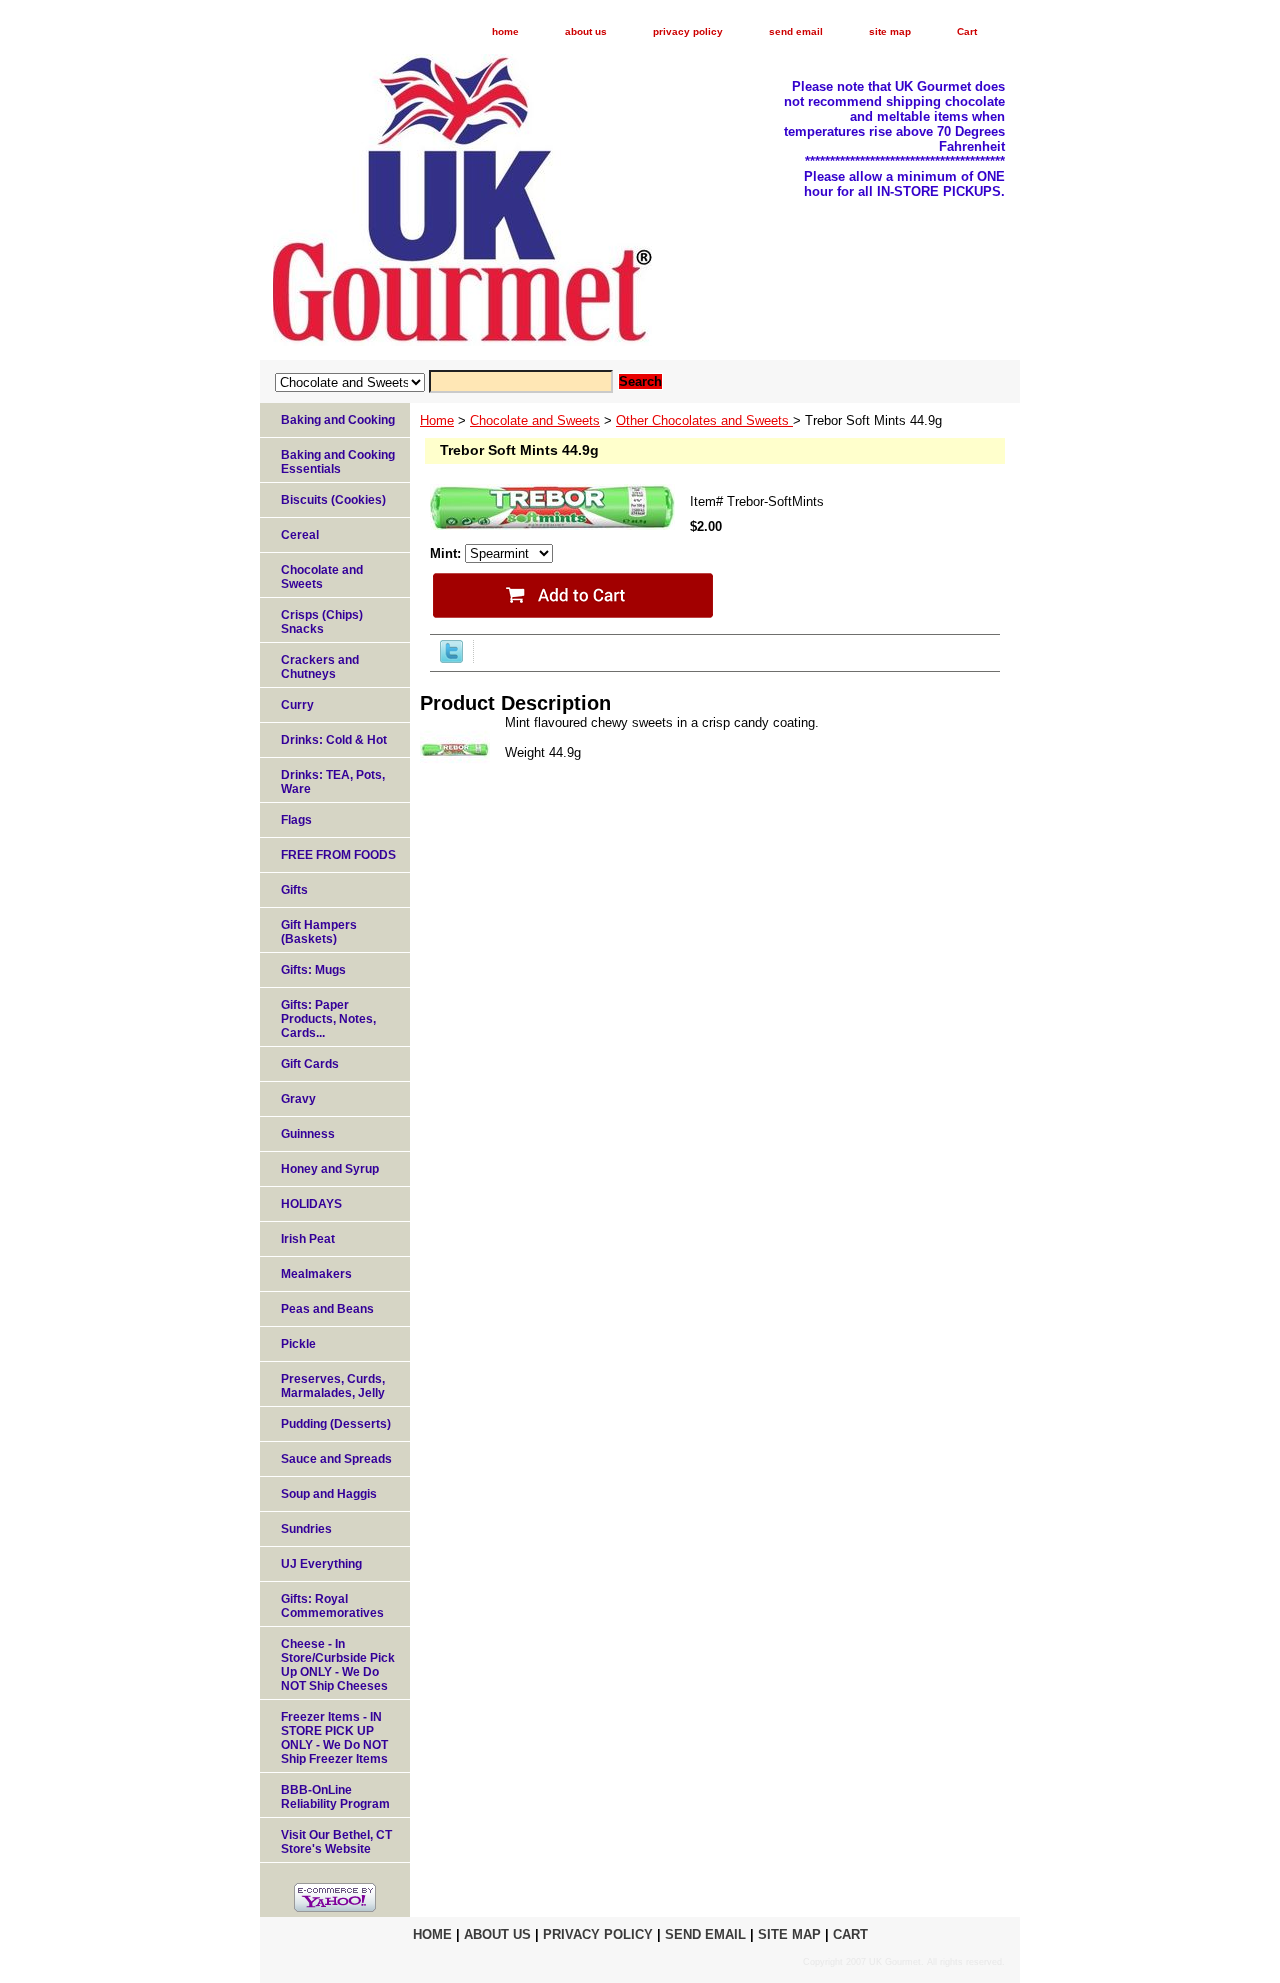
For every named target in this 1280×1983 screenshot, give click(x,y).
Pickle (298, 1344)
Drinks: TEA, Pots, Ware (333, 782)
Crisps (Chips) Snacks (322, 622)
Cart (967, 31)
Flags (296, 820)
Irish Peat (308, 1239)
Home (437, 420)
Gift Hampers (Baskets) (319, 932)
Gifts (294, 890)
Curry (297, 705)
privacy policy (688, 31)
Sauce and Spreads (336, 1459)
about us (586, 31)
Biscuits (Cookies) (333, 500)
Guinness (308, 1134)
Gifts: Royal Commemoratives (332, 1606)
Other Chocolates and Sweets (704, 420)
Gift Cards (310, 1064)
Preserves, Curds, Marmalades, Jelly (333, 1386)
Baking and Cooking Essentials (338, 462)
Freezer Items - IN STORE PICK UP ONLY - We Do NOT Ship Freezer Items (334, 1738)
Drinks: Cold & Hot (334, 740)
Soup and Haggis (329, 1494)
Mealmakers (316, 1274)
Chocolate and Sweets (535, 420)
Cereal (300, 535)
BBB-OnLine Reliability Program (335, 1797)
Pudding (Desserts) (336, 1424)
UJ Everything (321, 1564)
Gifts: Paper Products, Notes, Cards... (328, 1019)
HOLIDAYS (311, 1204)
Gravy (298, 1099)
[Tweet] (451, 658)
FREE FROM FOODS (338, 855)
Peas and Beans (327, 1309)
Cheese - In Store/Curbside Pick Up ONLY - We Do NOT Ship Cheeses (338, 1665)
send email (796, 31)
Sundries (306, 1529)
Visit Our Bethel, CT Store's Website (336, 1842)
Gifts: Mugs (313, 970)
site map (890, 31)
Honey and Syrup (330, 1169)
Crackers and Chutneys (320, 667)
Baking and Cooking (338, 420)
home (505, 31)
